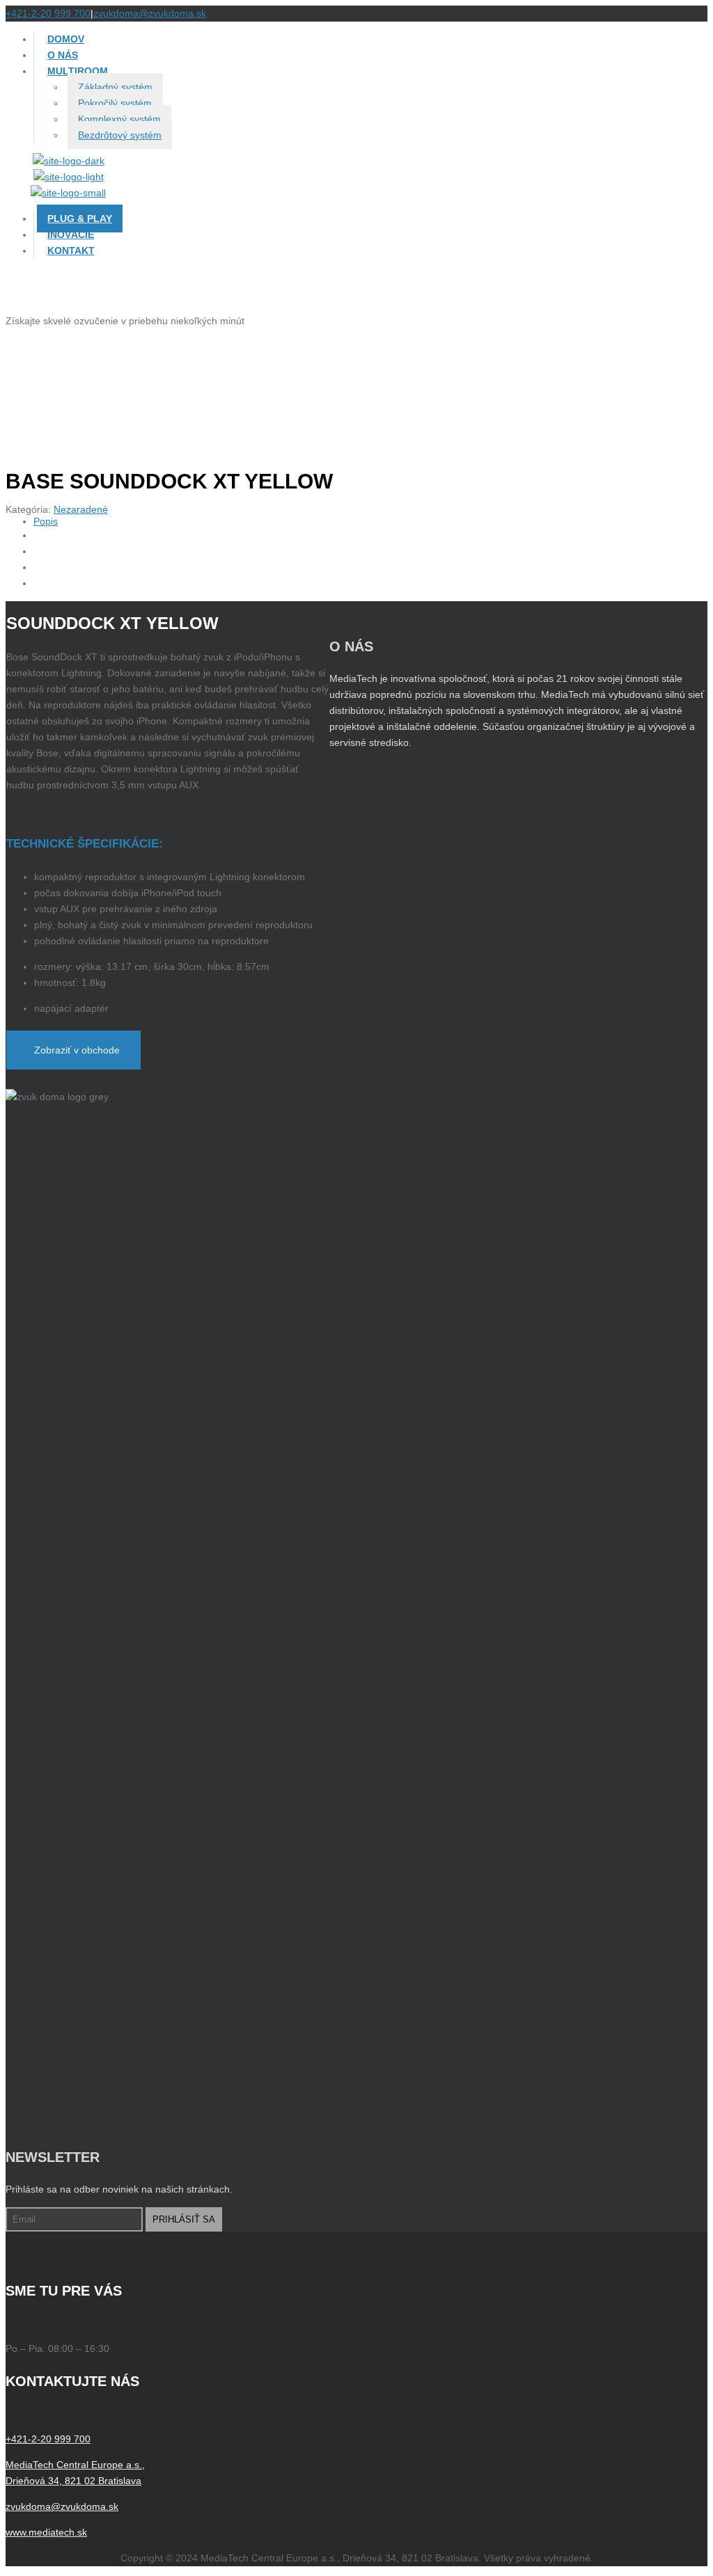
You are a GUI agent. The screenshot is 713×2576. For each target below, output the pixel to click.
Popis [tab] (46, 521)
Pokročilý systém (115, 103)
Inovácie (71, 234)
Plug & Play (80, 218)
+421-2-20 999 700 (48, 13)
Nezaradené (81, 509)
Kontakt (71, 251)
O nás (63, 55)
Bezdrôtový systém (120, 135)
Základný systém (115, 87)
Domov (66, 39)
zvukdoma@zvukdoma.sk (150, 13)
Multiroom (78, 71)
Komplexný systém (119, 119)
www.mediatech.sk (46, 2532)
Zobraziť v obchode (77, 1050)
